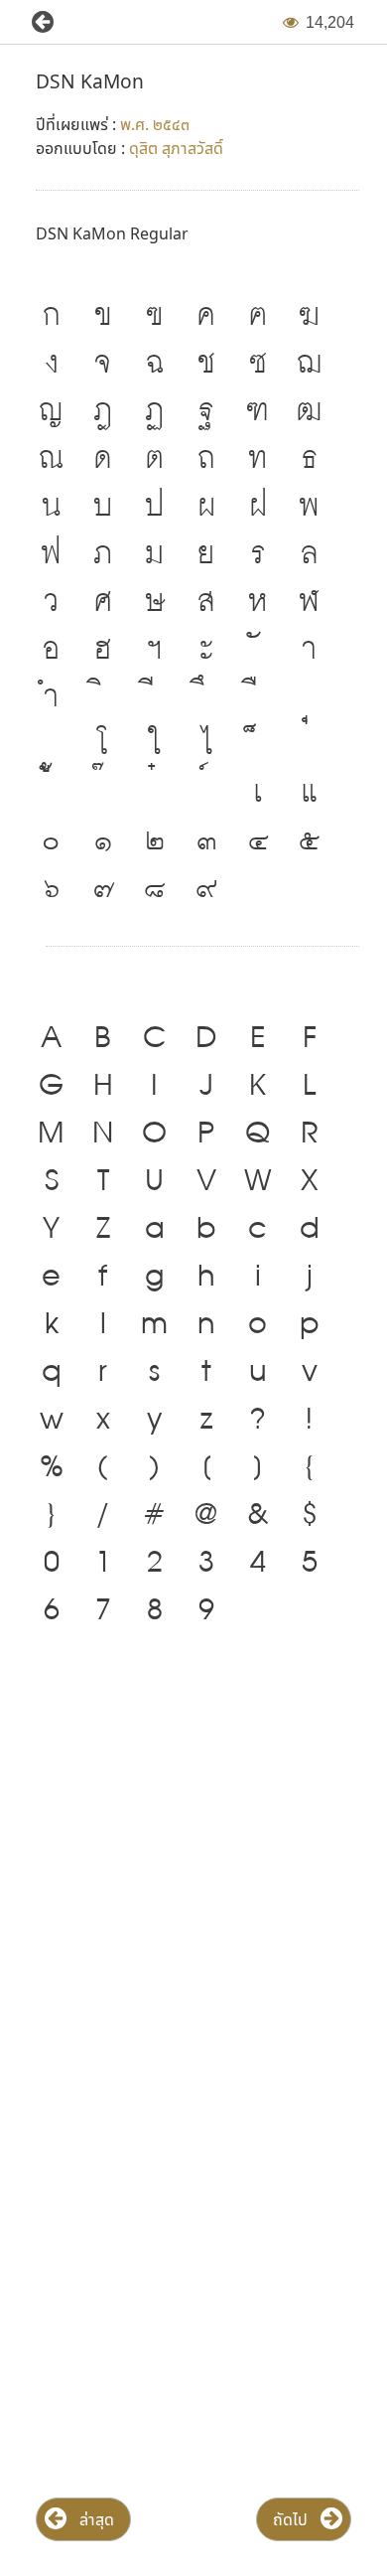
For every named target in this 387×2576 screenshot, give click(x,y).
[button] (35, 22)
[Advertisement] (193, 1862)
